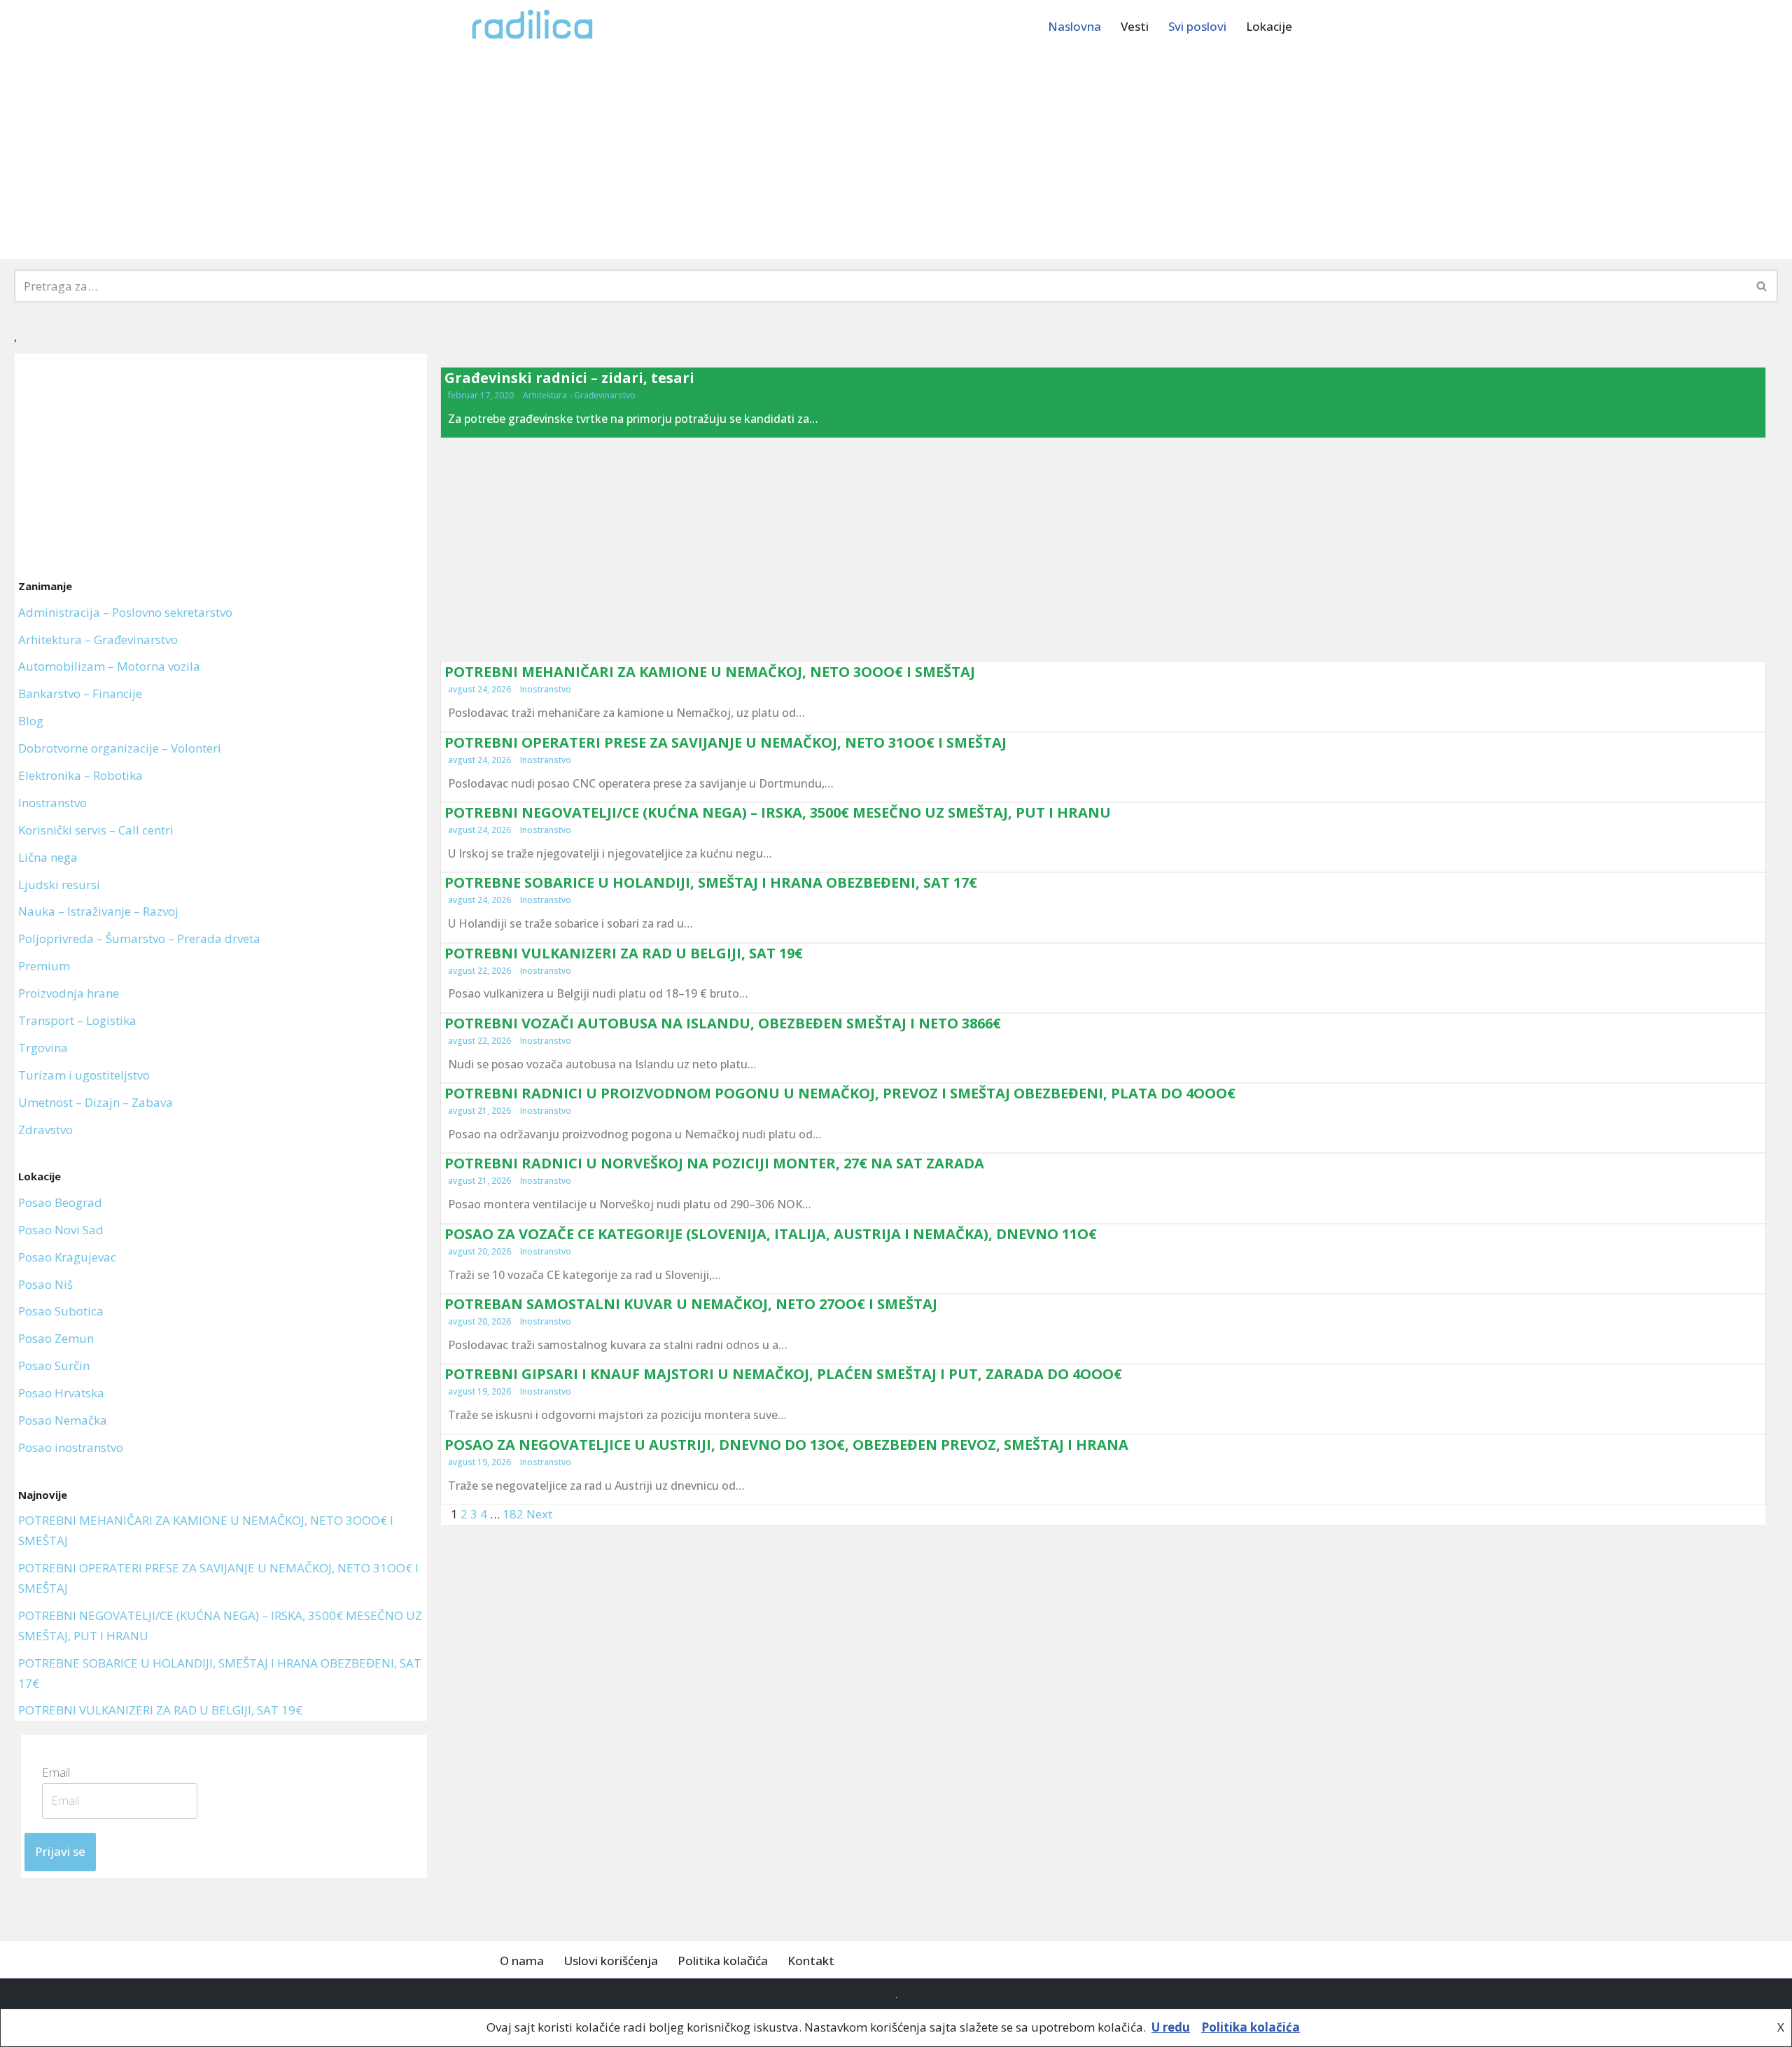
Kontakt (811, 1961)
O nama (522, 1961)
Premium (44, 966)
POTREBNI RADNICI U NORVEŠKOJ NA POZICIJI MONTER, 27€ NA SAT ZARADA (714, 1163)
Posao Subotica (61, 1311)
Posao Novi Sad (61, 1230)
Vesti (1135, 26)
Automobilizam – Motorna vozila (109, 666)
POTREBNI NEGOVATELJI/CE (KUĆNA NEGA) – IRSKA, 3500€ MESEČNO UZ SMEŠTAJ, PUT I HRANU (778, 812)
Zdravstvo (45, 1130)
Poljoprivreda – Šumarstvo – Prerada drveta (139, 938)
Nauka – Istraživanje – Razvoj (98, 911)
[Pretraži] (1762, 286)
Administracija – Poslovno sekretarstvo (125, 612)
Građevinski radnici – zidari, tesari (569, 378)
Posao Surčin (54, 1365)
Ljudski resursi (59, 885)
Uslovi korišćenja (611, 1961)
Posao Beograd (60, 1202)
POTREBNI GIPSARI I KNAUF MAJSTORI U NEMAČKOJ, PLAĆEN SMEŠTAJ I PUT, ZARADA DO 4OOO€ (783, 1374)
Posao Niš (45, 1284)
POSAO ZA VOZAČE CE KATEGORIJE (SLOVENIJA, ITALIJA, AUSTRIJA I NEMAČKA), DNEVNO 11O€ (771, 1234)
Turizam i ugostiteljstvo (84, 1075)
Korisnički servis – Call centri (96, 830)
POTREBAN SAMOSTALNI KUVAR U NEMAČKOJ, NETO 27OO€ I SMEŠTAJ (691, 1304)
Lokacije (1269, 26)
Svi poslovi (1197, 26)
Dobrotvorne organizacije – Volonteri (120, 748)
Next (539, 1514)
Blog (31, 721)
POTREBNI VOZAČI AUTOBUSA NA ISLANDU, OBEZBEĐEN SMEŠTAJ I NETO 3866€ (723, 1023)
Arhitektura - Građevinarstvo (579, 395)
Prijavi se (60, 1851)
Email (61, 1772)
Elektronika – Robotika (80, 775)
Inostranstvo (52, 803)
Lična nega (48, 857)
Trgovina (43, 1048)
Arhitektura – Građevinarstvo (98, 640)
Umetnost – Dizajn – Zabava (96, 1102)
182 (513, 1514)
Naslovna (1074, 26)
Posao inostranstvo (71, 1447)
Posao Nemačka (63, 1420)
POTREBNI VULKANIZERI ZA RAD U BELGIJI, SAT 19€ (160, 1710)
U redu (1171, 2027)
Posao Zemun (56, 1338)
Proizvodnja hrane (69, 993)
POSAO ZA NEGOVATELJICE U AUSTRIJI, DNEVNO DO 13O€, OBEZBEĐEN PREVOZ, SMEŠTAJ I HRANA (786, 1445)
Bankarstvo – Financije (80, 693)
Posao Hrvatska (61, 1393)
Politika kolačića (723, 1961)
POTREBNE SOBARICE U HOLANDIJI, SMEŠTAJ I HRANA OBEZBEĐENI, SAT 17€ (711, 882)
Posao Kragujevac (67, 1257)
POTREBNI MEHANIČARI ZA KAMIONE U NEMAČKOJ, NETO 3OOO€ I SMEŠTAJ (710, 672)
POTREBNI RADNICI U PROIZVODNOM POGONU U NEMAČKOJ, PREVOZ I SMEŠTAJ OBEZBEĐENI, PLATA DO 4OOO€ (840, 1093)
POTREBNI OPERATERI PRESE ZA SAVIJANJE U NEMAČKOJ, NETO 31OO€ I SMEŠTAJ (726, 742)
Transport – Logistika (77, 1020)
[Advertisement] (896, 155)
